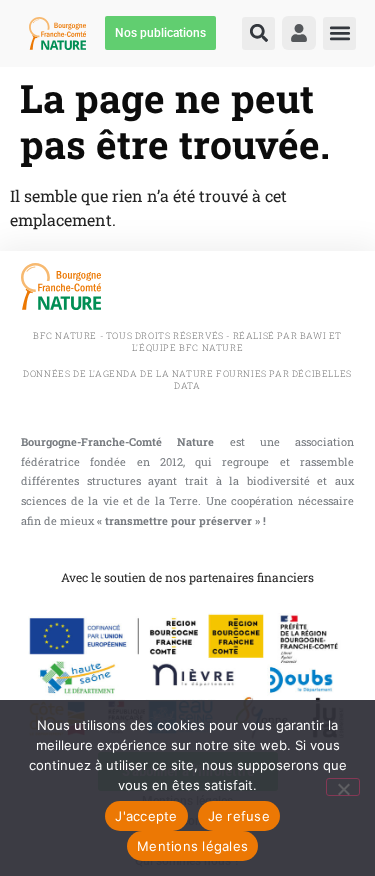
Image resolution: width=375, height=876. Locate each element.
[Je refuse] (343, 787)
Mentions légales (192, 846)
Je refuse (239, 816)
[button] (258, 33)
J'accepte (146, 816)
